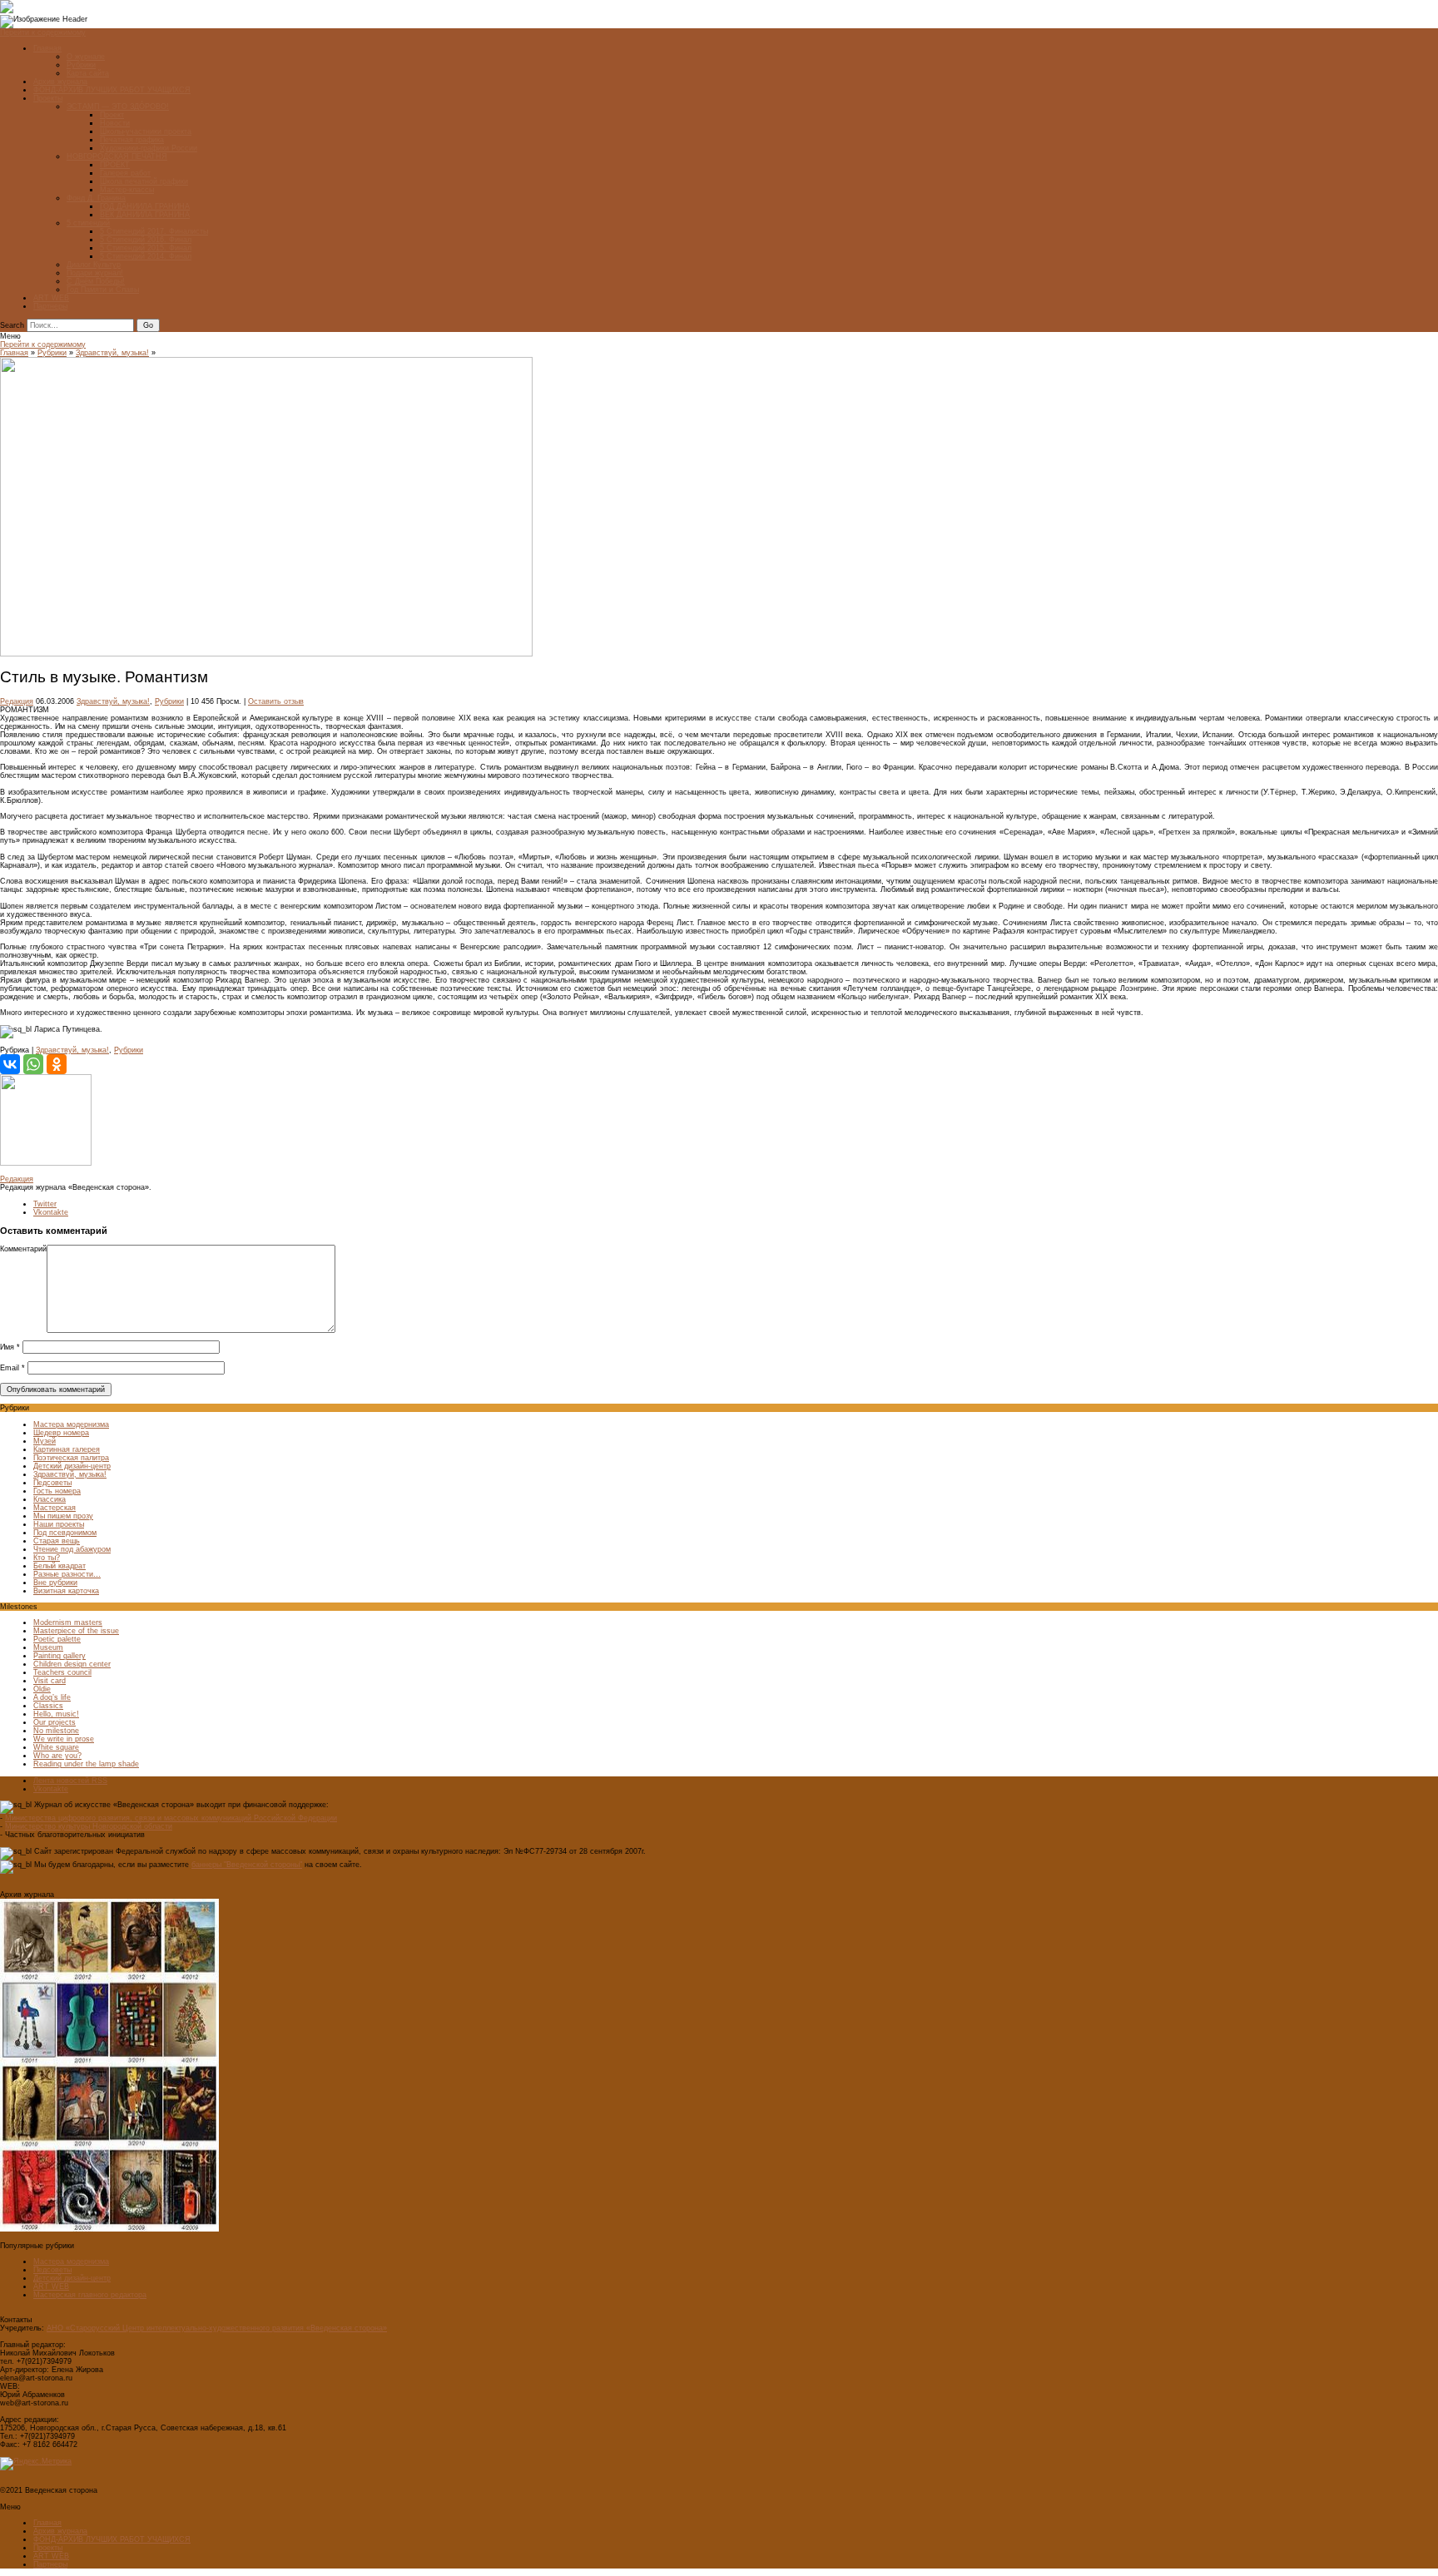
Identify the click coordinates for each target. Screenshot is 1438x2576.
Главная (47, 48)
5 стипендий (88, 223)
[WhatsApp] (33, 1064)
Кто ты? (47, 1558)
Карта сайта (88, 73)
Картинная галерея (67, 1449)
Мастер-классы (127, 190)
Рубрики (81, 65)
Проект (112, 115)
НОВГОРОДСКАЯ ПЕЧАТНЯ (117, 156)
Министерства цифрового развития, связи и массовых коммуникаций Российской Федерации (171, 1818)
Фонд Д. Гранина (96, 198)
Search (12, 325)
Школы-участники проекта (146, 131)
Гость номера (57, 1491)
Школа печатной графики (144, 181)
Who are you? (57, 1756)
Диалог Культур (94, 265)
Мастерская (55, 1508)
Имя (10, 1347)
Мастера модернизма (71, 1424)
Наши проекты (59, 1524)
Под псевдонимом (65, 1533)
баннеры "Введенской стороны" (247, 1865)
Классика (50, 1499)
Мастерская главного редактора (90, 2295)
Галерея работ (125, 173)
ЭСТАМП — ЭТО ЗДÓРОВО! (118, 107)
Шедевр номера (61, 1433)
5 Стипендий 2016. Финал (146, 240)
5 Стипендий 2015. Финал (146, 248)
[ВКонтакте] (10, 1064)
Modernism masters (68, 1622)
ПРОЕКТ (115, 165)
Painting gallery (60, 1656)
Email (12, 1368)
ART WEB (51, 298)
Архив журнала (60, 82)
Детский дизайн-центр (72, 1466)
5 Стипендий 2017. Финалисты (154, 231)
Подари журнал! (95, 273)
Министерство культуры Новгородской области (89, 1826)
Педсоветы (52, 1483)
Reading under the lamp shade (86, 1764)
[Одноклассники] (57, 1064)
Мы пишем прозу (63, 1516)
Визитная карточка (66, 1591)
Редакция (17, 701)
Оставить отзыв (276, 701)
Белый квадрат (60, 1566)
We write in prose (64, 1739)
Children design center (72, 1664)
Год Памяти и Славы (103, 290)
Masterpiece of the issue (76, 1631)
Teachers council (62, 1672)
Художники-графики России (149, 148)
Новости (115, 123)
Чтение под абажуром (72, 1549)
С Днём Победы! (96, 281)
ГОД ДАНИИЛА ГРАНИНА (145, 206)
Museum (48, 1647)
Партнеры (50, 306)
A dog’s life (52, 1697)
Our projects (55, 1722)
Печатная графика (132, 140)
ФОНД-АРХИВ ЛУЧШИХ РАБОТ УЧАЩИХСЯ (112, 90)
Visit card (50, 1681)
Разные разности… (67, 1574)
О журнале (86, 57)
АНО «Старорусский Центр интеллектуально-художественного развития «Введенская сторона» (217, 2328)
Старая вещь (57, 1541)
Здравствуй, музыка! (112, 353)
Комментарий (23, 1249)
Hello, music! (56, 1714)
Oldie (42, 1689)
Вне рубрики (55, 1583)
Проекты (48, 98)
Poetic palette (57, 1639)
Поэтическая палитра (71, 1458)
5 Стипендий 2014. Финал (146, 256)
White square (56, 1747)
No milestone (56, 1731)
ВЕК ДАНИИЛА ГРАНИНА (145, 215)
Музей (45, 1441)
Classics (48, 1706)
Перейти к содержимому (43, 32)
